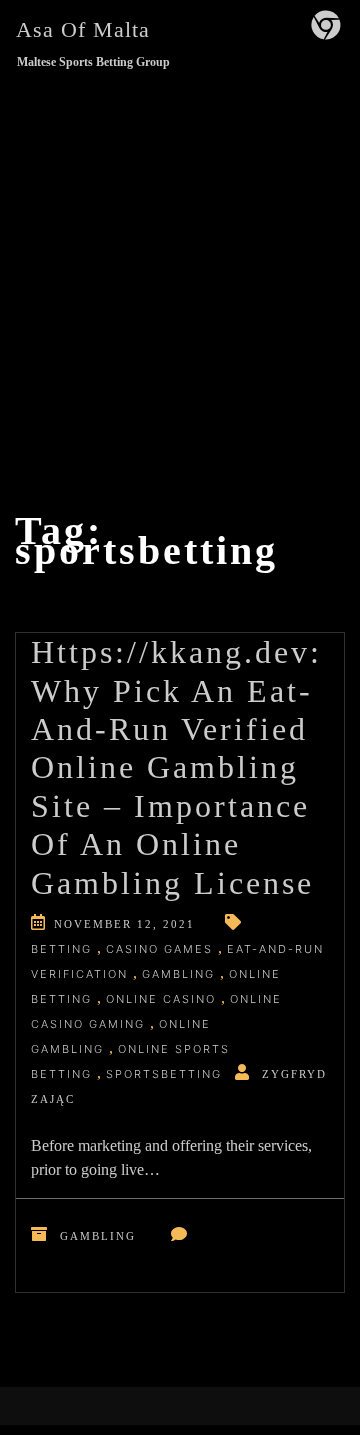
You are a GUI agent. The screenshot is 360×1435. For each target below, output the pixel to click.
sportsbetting (164, 1074)
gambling (178, 974)
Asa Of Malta (83, 29)
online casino (161, 999)
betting (61, 949)
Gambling (98, 1236)
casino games (159, 949)
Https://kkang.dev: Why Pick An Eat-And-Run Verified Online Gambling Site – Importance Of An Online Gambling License (176, 767)
